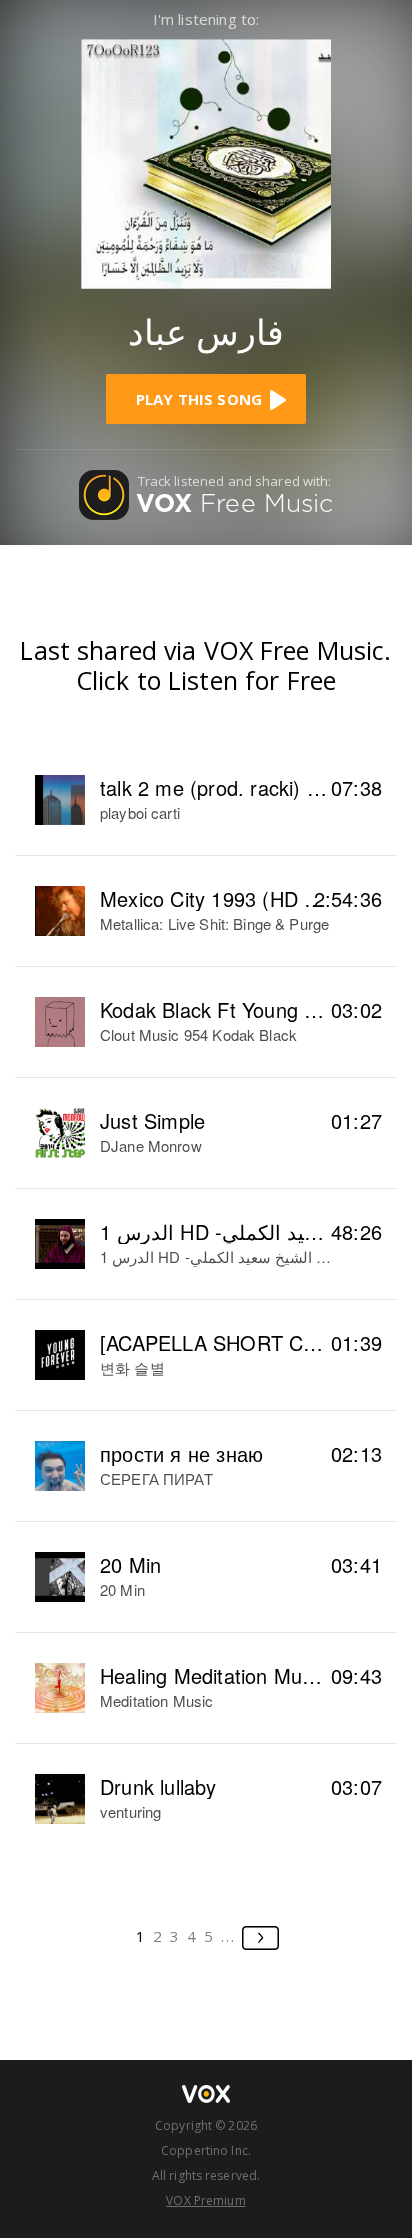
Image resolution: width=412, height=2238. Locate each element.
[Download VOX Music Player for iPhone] (206, 161)
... (228, 1936)
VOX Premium (205, 2200)
